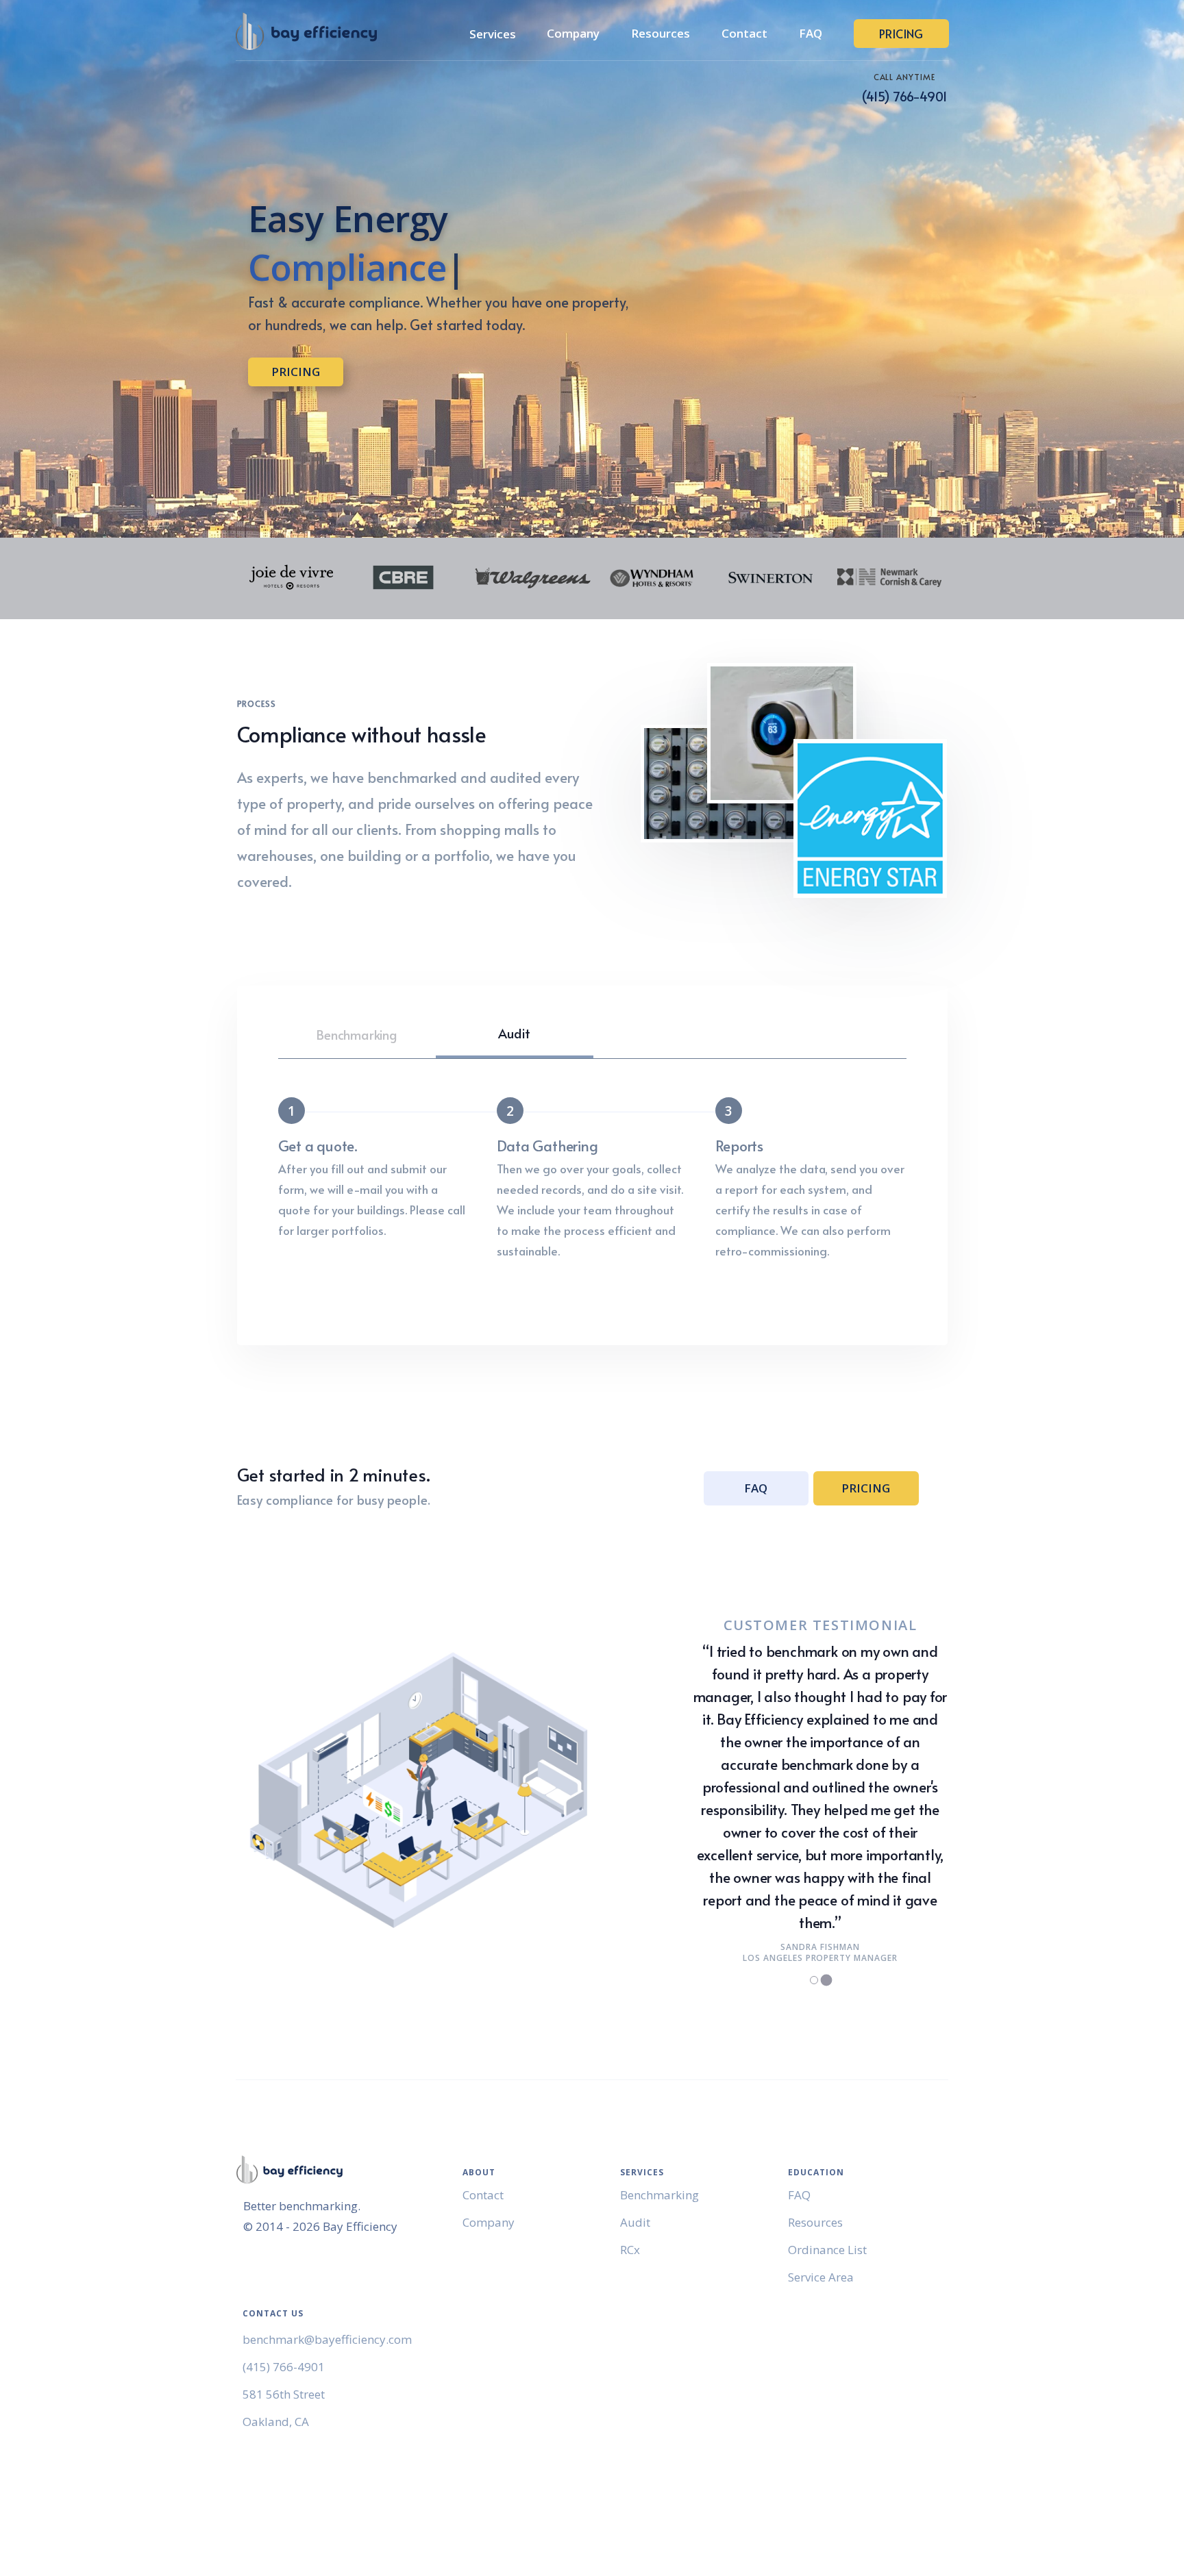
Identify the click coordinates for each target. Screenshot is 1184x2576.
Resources (661, 33)
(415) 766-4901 (904, 96)
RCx (630, 2250)
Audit (514, 1033)
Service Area (821, 2277)
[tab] (814, 1980)
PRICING (901, 34)
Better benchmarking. (302, 2206)
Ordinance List (827, 2250)
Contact (744, 33)
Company (573, 33)
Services (493, 34)
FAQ (811, 33)
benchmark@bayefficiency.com (327, 2339)
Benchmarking (357, 1034)
